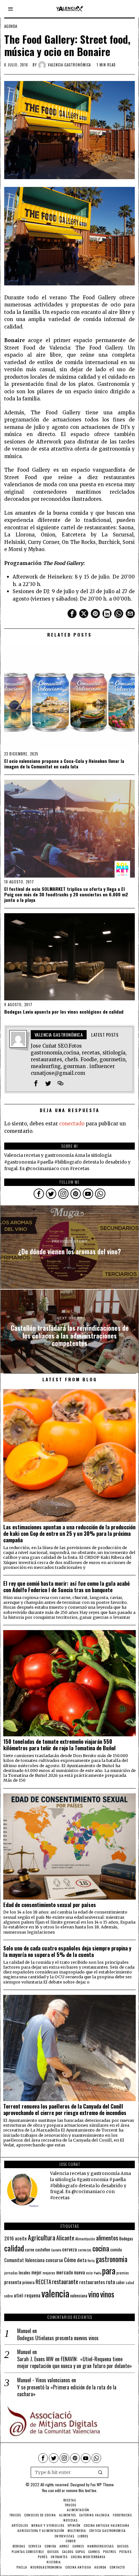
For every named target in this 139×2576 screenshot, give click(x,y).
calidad (14, 2248)
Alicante (65, 2238)
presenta (13, 2282)
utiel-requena (27, 2295)
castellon (43, 2249)
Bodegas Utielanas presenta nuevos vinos (58, 2338)
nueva (80, 2272)
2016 (9, 2238)
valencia (55, 2293)
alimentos (107, 2238)
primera (28, 2282)
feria (91, 2260)
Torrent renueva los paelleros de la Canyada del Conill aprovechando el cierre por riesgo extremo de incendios (65, 2110)
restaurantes (92, 2282)
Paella (97, 2273)
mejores (49, 2273)
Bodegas (126, 2238)
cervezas (85, 2250)
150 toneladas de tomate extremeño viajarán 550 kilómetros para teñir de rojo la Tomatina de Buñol (59, 1745)
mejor (37, 2272)
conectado (72, 1124)
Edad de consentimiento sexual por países (50, 1905)
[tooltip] (72, 614)
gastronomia (112, 2259)
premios (123, 2273)
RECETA (43, 2282)
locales (25, 2272)
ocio (89, 2273)
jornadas (11, 2273)
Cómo (70, 2260)
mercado (65, 2272)
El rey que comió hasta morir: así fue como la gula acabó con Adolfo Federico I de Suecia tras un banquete (66, 1587)
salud (130, 2283)
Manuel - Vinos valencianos (44, 2380)
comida (116, 2250)
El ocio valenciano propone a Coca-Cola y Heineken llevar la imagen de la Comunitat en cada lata (64, 764)
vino (94, 2294)
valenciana (79, 2295)
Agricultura (42, 2237)
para (109, 2271)
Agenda (11, 26)
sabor (120, 2282)
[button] (101, 2472)
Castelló (56, 2250)
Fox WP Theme (102, 2484)
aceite (21, 2238)
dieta (82, 2260)
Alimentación (85, 2239)
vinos (107, 2294)
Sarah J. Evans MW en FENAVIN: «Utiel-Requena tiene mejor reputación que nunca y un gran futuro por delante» (75, 2363)
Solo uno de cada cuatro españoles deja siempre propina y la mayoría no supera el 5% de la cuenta (67, 1951)
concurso (54, 2260)
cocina (101, 2248)
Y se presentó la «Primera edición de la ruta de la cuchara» (67, 2391)
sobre (9, 2296)
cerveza (69, 2249)
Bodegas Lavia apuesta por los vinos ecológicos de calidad (64, 1012)
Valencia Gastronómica (69, 65)
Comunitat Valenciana (24, 2260)
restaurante (65, 2281)
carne (30, 2249)
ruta (111, 2282)
